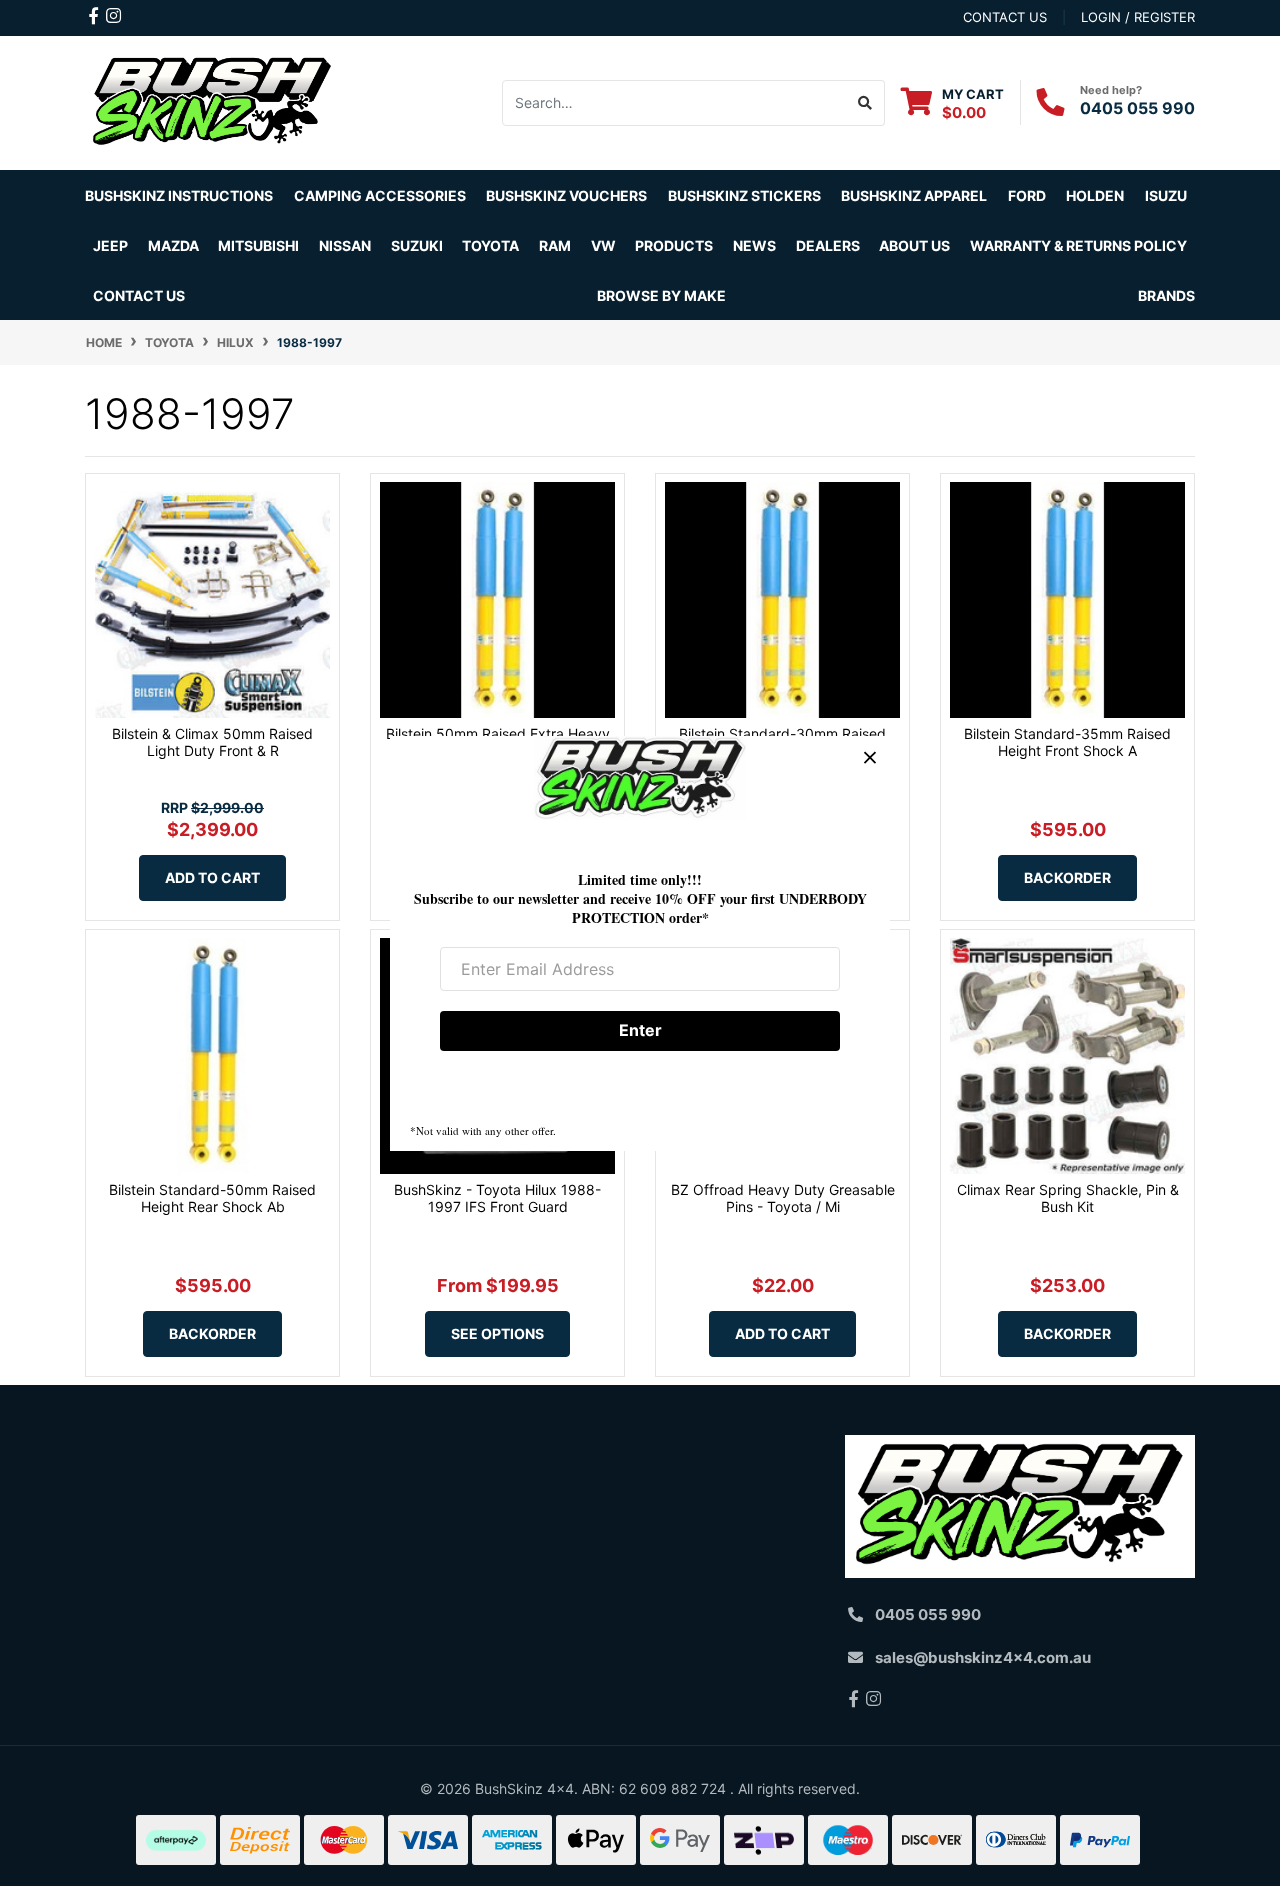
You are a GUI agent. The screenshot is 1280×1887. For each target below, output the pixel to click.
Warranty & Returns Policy (1078, 245)
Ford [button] (1027, 195)
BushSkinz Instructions (179, 195)
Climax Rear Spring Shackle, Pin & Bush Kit (1068, 1198)
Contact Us (139, 295)
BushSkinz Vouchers (566, 195)
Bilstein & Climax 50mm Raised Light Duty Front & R (212, 742)
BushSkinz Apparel (914, 195)
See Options (497, 1333)
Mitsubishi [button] (258, 245)
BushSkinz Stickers (744, 195)
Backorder (1067, 877)
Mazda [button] (173, 245)
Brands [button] (1166, 295)
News (754, 245)
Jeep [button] (110, 245)
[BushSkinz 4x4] (212, 101)
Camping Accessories (380, 195)
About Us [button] (914, 245)
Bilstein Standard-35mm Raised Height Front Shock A (1067, 742)
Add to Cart (212, 877)
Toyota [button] (490, 245)
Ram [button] (555, 245)
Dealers (828, 245)
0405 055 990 (1137, 108)
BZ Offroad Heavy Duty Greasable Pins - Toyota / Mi (783, 1198)
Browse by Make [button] (661, 295)
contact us (1005, 17)
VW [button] (603, 245)
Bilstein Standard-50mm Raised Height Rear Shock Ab (212, 1198)
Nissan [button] (345, 245)
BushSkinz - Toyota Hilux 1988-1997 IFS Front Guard (497, 1198)
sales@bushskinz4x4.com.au (983, 1657)
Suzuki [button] (417, 245)
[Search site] (865, 103)
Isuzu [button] (1166, 195)
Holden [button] (1095, 195)
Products (674, 245)
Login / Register (1138, 17)
